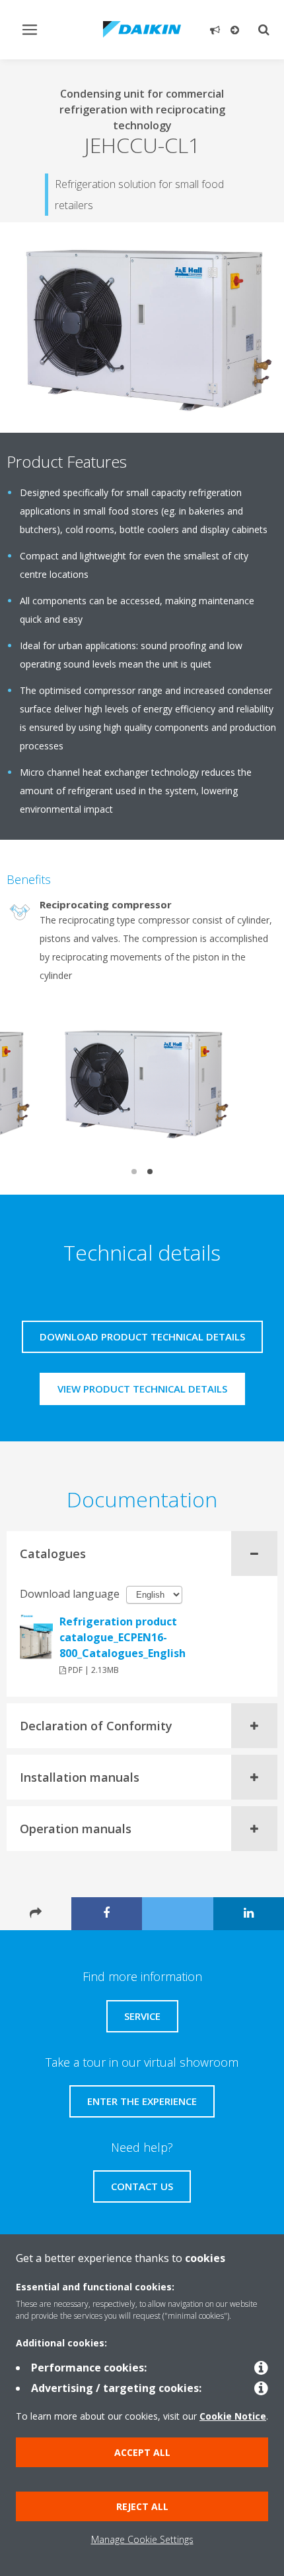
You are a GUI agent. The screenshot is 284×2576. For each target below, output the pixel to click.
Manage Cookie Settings (142, 2539)
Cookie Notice (233, 2416)
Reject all (142, 2506)
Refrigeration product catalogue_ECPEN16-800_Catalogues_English (123, 1637)
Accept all (142, 2452)
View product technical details (142, 1389)
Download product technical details (142, 1336)
